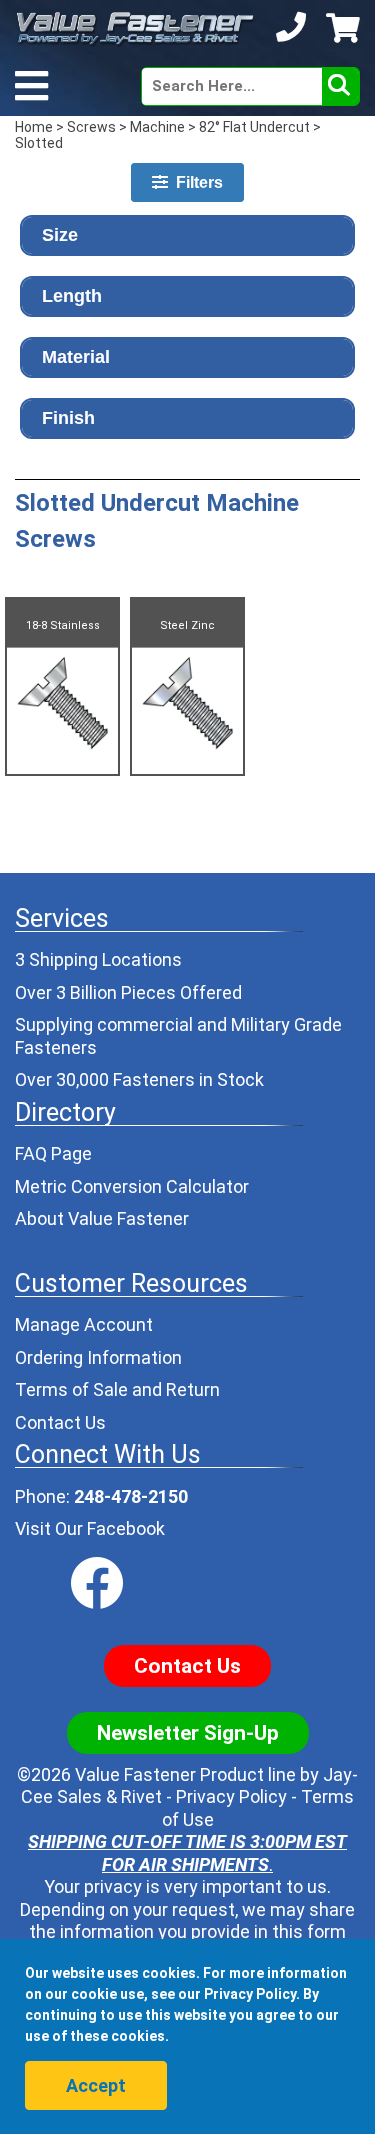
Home (34, 127)
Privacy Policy (231, 1796)
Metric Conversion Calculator (132, 1186)
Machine (157, 127)
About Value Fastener (102, 1218)
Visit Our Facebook (90, 1528)
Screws (91, 127)
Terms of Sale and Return (117, 1389)
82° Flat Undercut (254, 127)
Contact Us (60, 1422)
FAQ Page (53, 1153)
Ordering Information (98, 1357)
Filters (195, 182)
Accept (96, 2085)
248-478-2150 (131, 1496)
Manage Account (84, 1324)
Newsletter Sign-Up (188, 1733)
